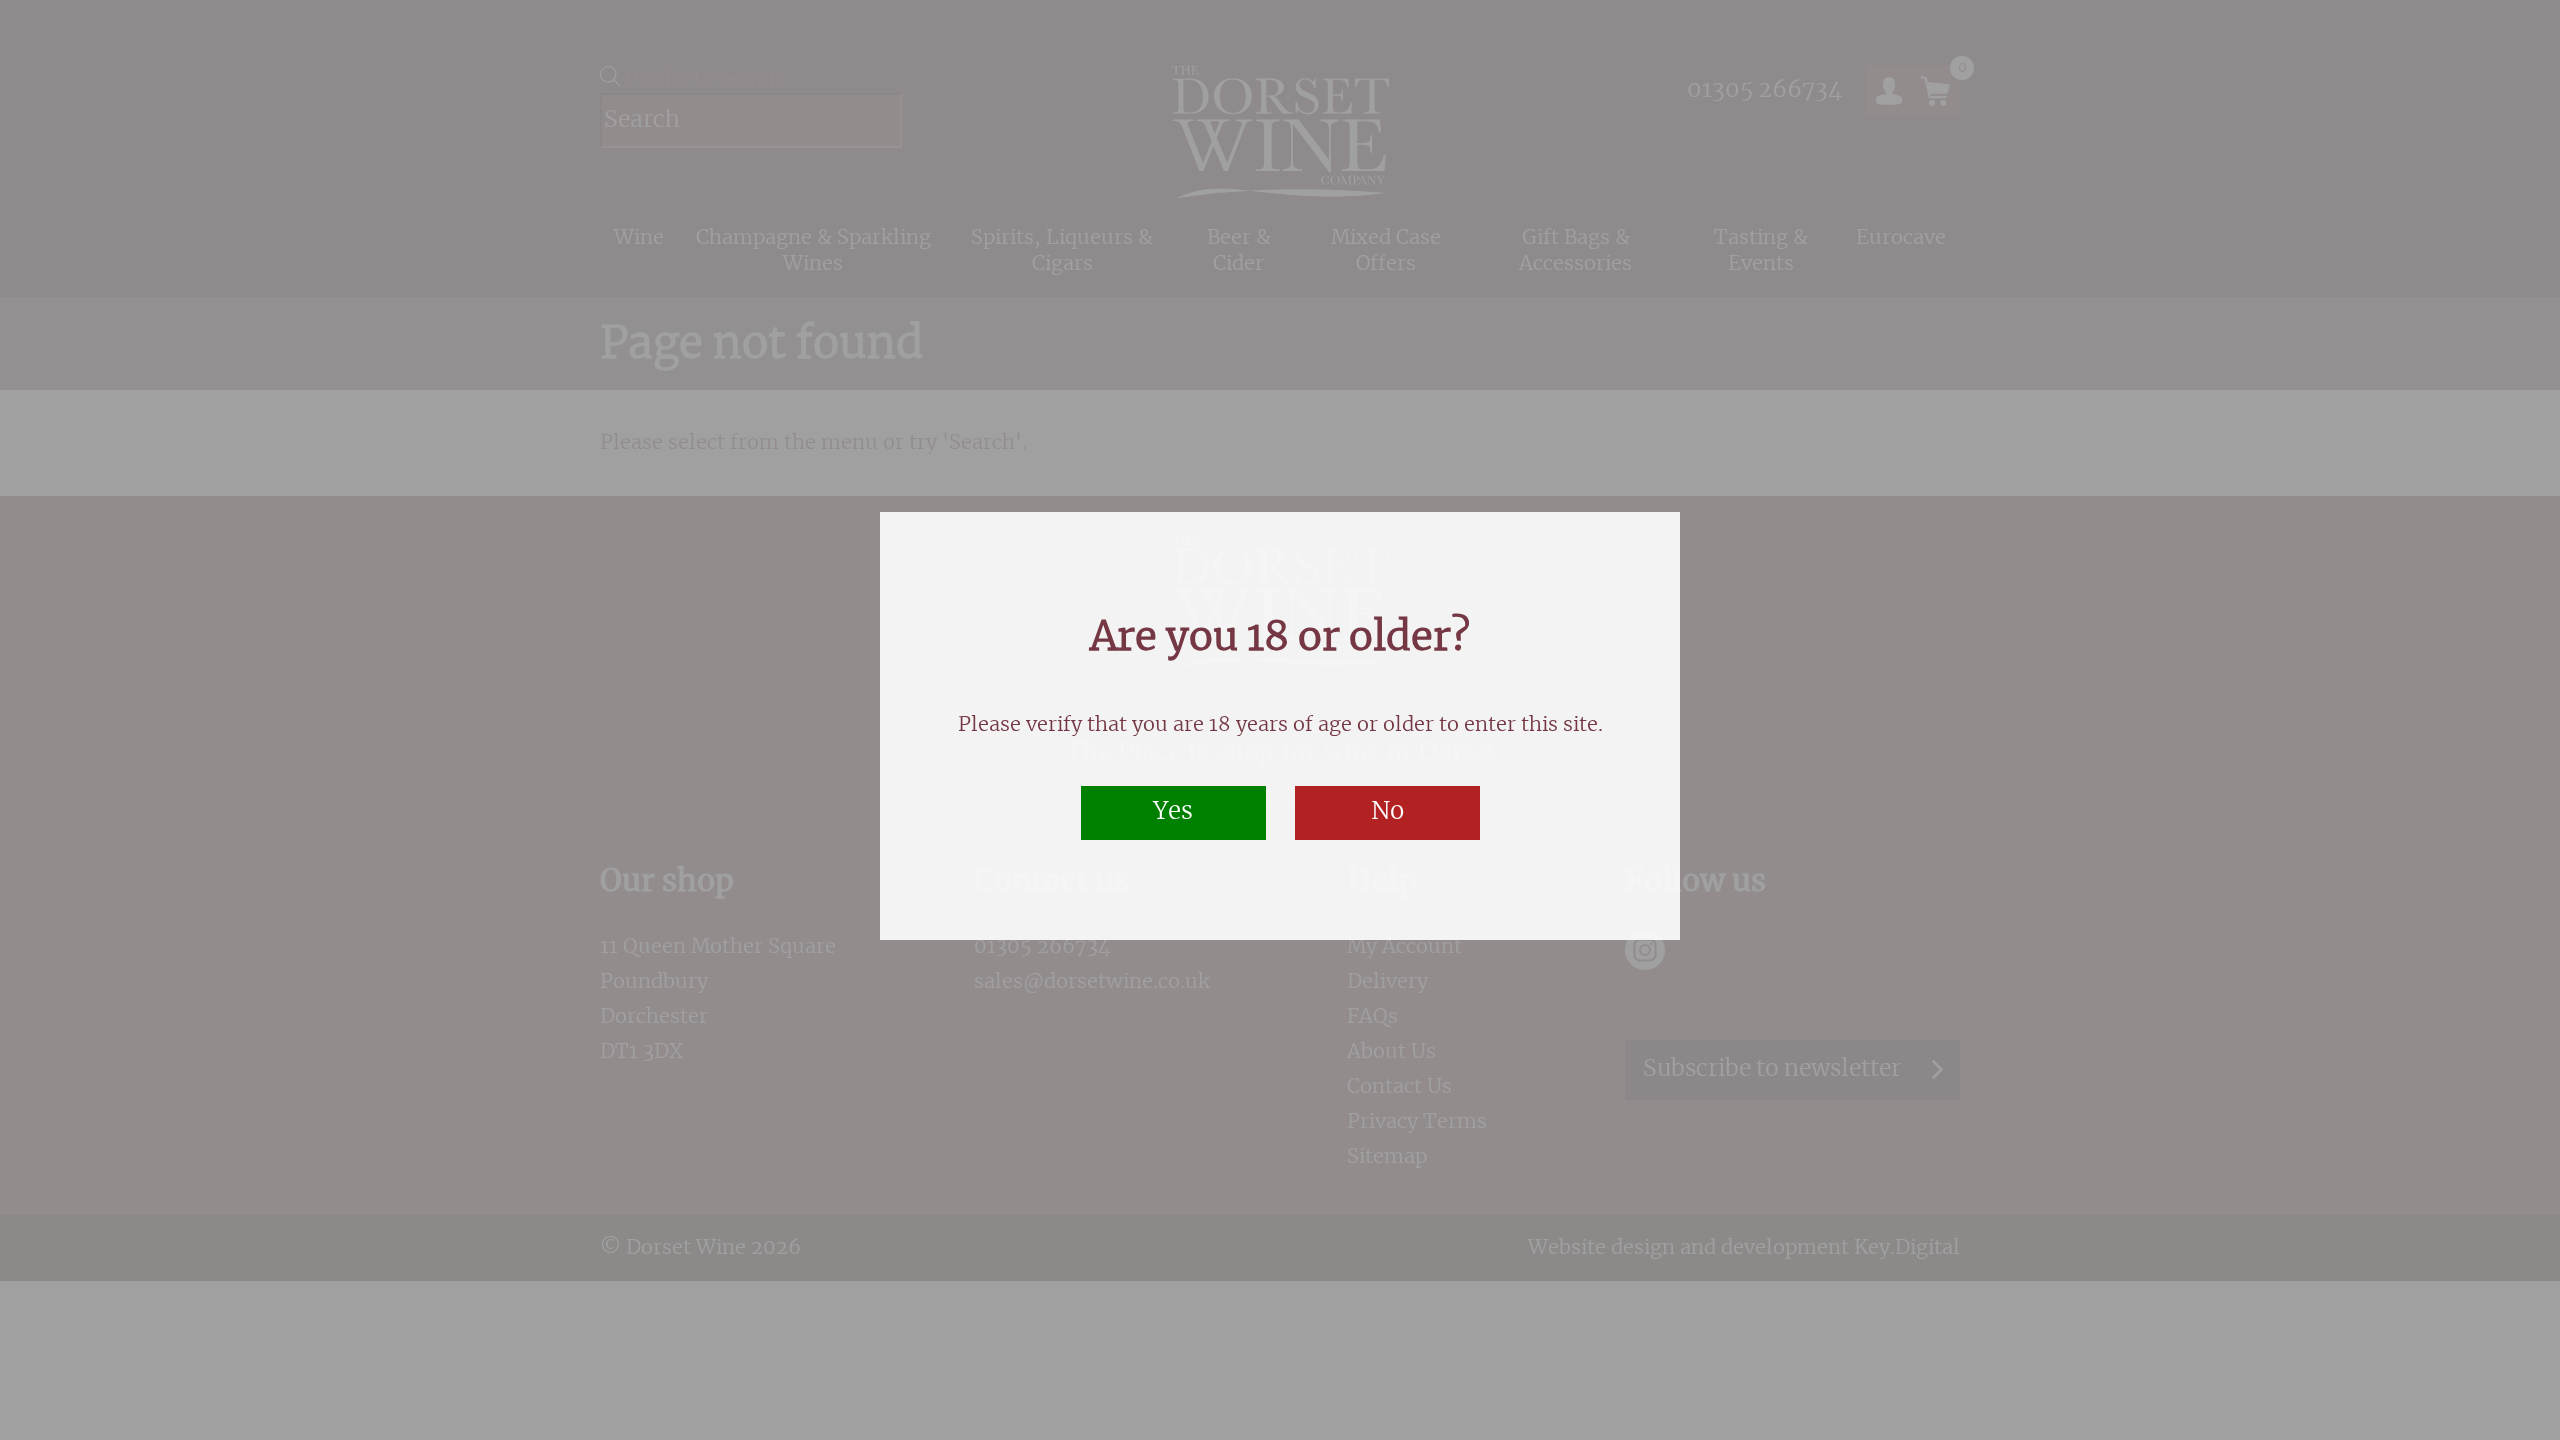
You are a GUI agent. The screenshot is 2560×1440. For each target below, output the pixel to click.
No (1387, 812)
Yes (1173, 812)
